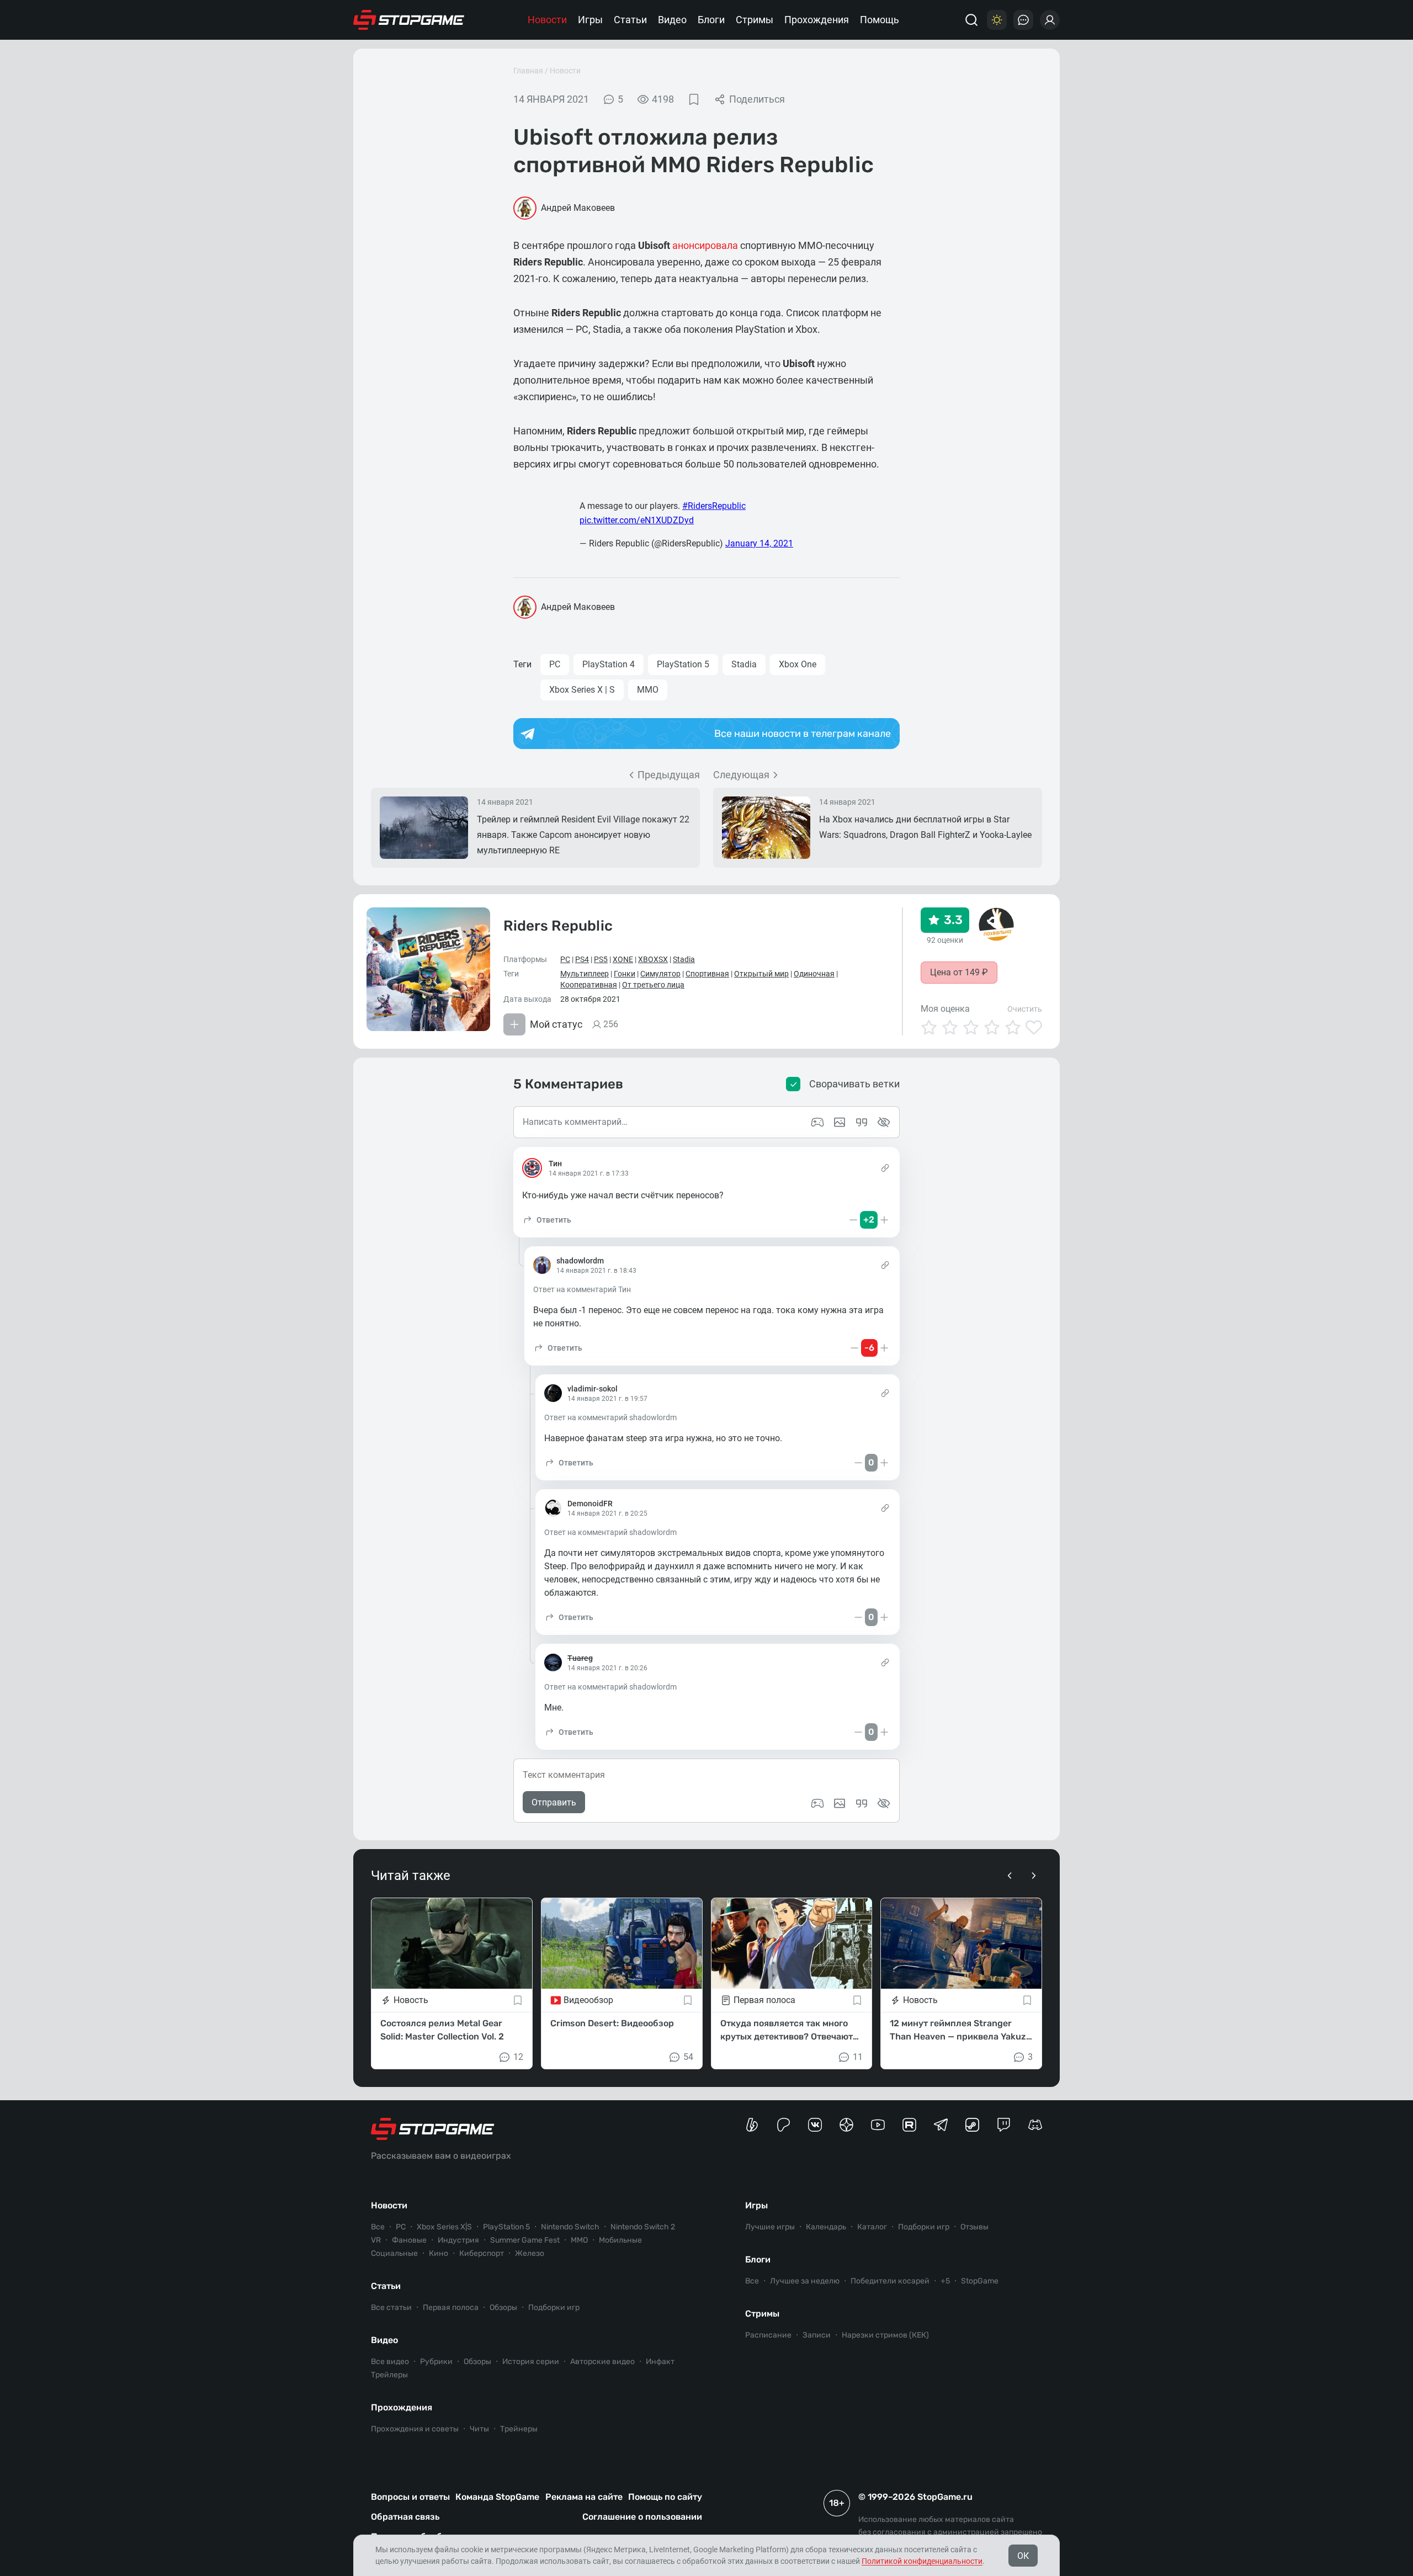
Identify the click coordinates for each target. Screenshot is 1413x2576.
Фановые (409, 2240)
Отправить (554, 1802)
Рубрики (436, 2362)
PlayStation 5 (683, 664)
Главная (528, 71)
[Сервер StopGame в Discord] (1035, 2125)
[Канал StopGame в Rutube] (909, 2125)
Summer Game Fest (525, 2240)
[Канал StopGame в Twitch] (1004, 2125)
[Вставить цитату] (862, 1803)
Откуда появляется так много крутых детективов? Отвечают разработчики (787, 2031)
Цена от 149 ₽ (959, 972)
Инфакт (660, 2362)
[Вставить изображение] (840, 1803)
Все (378, 2227)
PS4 (582, 959)
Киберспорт (482, 2253)
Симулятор (660, 974)
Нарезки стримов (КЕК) (885, 2335)
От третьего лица (653, 985)
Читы (479, 2429)
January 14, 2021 (759, 543)
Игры (590, 20)
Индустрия (458, 2240)
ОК (1023, 2556)
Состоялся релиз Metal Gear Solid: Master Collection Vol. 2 (442, 2030)
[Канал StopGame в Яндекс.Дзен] (846, 2125)
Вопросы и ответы (410, 2497)
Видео (672, 20)
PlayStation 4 (609, 664)
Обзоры (503, 2307)
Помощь (880, 20)
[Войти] (1050, 20)
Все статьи (391, 2307)
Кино (439, 2253)
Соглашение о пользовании (642, 2517)
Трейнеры (519, 2429)
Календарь (826, 2227)
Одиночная (814, 974)
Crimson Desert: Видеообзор (612, 2023)
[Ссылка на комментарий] (885, 1168)
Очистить (1025, 1009)
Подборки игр (554, 2307)
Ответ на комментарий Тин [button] (582, 1289)
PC (555, 664)
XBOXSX (653, 959)
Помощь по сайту (665, 2497)
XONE (623, 959)
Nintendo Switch (570, 2227)
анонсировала (705, 245)
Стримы (755, 20)
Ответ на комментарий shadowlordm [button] (610, 1417)
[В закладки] (694, 99)
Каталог (872, 2227)
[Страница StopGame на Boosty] (752, 2125)
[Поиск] (971, 20)
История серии (531, 2362)
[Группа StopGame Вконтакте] (815, 2125)
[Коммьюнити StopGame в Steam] (972, 2125)
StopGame (980, 2281)
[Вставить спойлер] (884, 1803)
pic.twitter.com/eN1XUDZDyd (637, 520)
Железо (530, 2253)
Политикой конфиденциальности (922, 2561)
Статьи (630, 20)
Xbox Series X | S (582, 690)
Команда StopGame (497, 2497)
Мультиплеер (585, 974)
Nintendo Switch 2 (643, 2227)
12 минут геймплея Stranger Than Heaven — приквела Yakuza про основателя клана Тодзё (960, 2031)
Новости (547, 20)
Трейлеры (389, 2375)
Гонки (625, 974)
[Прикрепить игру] (817, 1803)
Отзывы (974, 2227)
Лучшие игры (770, 2227)
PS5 (601, 959)
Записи (817, 2335)
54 (688, 2057)
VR (376, 2240)
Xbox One (798, 664)
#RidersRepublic (714, 506)
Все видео (390, 2362)
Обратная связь (405, 2517)
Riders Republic (558, 926)
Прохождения (817, 20)
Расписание (768, 2335)
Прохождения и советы (415, 2429)
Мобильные (620, 2240)
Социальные (394, 2253)
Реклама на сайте (584, 2497)
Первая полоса (451, 2307)
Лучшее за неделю (805, 2281)
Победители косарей (890, 2281)
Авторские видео (602, 2362)
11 (858, 2057)
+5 (945, 2281)
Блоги (711, 20)
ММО (648, 690)
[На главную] (409, 20)
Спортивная (707, 974)
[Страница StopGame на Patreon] (783, 2125)
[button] (547, 1220)
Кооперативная (589, 985)
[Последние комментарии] (1023, 20)
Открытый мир (761, 974)
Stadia (744, 664)
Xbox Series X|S (444, 2227)
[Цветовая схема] (997, 20)
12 (518, 2057)
